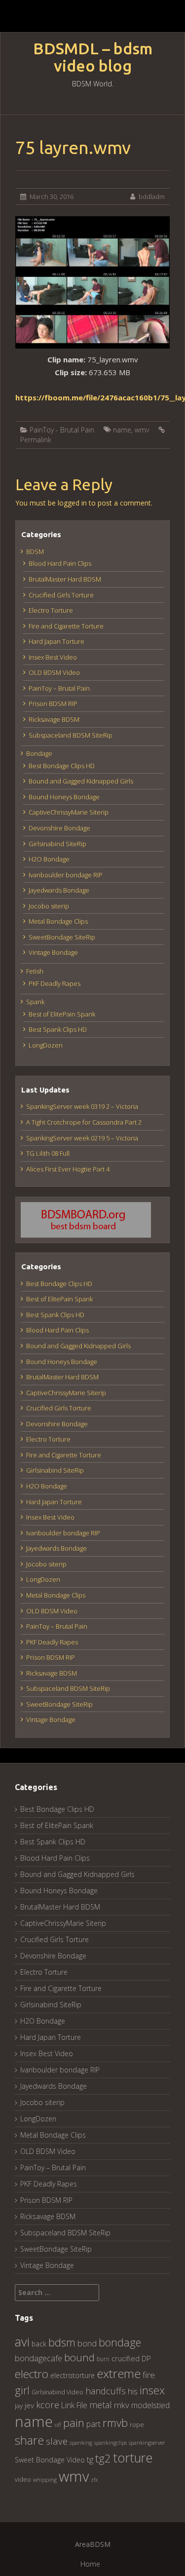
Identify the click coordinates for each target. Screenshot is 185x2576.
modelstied (150, 2405)
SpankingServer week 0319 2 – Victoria (82, 1106)
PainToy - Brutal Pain (62, 430)
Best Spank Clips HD (58, 1029)
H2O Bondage (49, 859)
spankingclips (111, 2442)
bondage (120, 2342)
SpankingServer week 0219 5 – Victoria (82, 1138)
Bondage (39, 753)
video (23, 2479)
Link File (74, 2405)
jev (29, 2405)
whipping (45, 2479)
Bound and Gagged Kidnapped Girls (81, 781)
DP (146, 2358)
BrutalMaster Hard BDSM (65, 579)
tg (90, 2459)
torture (133, 2458)
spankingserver (147, 2442)
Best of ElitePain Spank (62, 1014)
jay (19, 2406)
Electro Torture (51, 610)
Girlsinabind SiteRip (57, 844)
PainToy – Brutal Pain (59, 688)
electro (32, 2374)
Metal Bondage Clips (58, 921)
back (39, 2344)
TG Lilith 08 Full (48, 1153)
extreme (119, 2373)
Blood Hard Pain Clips (60, 563)
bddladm (152, 196)
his (133, 2391)
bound (79, 2357)
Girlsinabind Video (57, 2392)
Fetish (35, 971)
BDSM (35, 551)
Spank (35, 1002)
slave (57, 2441)
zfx (94, 2480)
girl (22, 2390)
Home (90, 2564)
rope (137, 2424)
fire (149, 2375)
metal (101, 2405)
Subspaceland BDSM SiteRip (71, 735)
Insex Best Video (53, 657)
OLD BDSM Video (54, 672)
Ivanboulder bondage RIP (66, 875)
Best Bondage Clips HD (62, 766)
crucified (126, 2359)
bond (87, 2343)
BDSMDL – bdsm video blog (93, 57)
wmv (142, 430)
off (58, 2425)
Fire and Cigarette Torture (66, 626)
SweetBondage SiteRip (62, 937)
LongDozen (46, 1045)
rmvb (115, 2422)
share (29, 2440)
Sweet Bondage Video (50, 2460)
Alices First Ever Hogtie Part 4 (68, 1169)
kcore (48, 2404)
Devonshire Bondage (59, 828)
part (93, 2424)
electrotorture (73, 2375)
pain (74, 2423)
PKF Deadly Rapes (55, 983)
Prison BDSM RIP (53, 703)
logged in (72, 503)
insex (152, 2390)
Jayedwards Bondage (59, 890)
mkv (122, 2405)
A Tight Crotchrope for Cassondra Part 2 (84, 1122)
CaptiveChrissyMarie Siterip (69, 812)
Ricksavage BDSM (54, 719)
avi (22, 2342)
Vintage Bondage (53, 952)
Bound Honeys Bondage (64, 797)
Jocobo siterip (49, 906)
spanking (81, 2442)
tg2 (103, 2458)
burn (103, 2359)
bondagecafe (38, 2358)
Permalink (36, 440)
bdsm (62, 2342)
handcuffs (106, 2391)
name (122, 430)
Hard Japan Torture (56, 641)
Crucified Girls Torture (61, 595)
